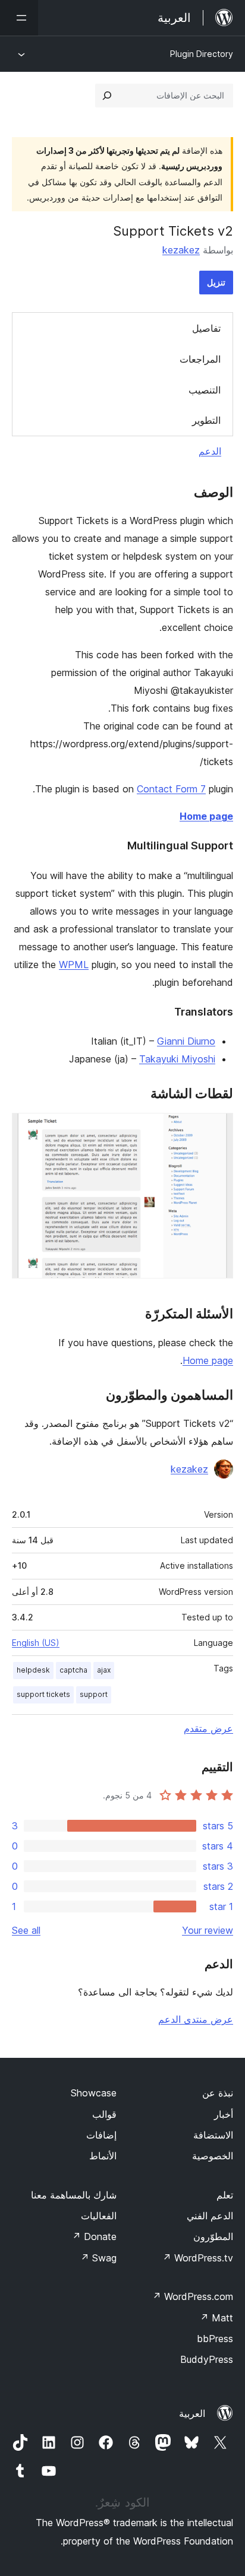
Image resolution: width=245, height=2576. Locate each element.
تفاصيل (206, 328)
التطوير (206, 420)
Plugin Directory (202, 54)
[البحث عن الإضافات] (107, 96)
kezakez (181, 250)
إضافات (101, 2135)
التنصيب (205, 390)
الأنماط (103, 2156)
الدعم (210, 451)
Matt (216, 2318)
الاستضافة (213, 2135)
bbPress (215, 2339)
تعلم (225, 2195)
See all (26, 1930)
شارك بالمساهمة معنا (74, 2195)
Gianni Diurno (186, 1041)
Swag (98, 2258)
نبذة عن (218, 2093)
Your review (208, 1930)
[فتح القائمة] (19, 18)
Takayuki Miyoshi (177, 1059)
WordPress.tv (198, 2258)
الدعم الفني (210, 2216)
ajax (104, 1670)
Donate (94, 2236)
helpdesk (33, 1670)
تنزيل (216, 282)
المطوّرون (213, 2236)
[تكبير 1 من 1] (217, 1129)
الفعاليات (99, 2216)
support (94, 1694)
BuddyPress (207, 2359)
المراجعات (200, 359)
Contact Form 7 (171, 789)
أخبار (224, 2114)
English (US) (36, 1643)
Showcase (94, 2093)
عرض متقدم (208, 1728)
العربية (192, 2413)
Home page (206, 816)
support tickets (43, 1694)
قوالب (104, 2114)
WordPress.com (193, 2296)
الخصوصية (213, 2156)
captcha (73, 1670)
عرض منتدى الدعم (196, 2019)
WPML (74, 965)
